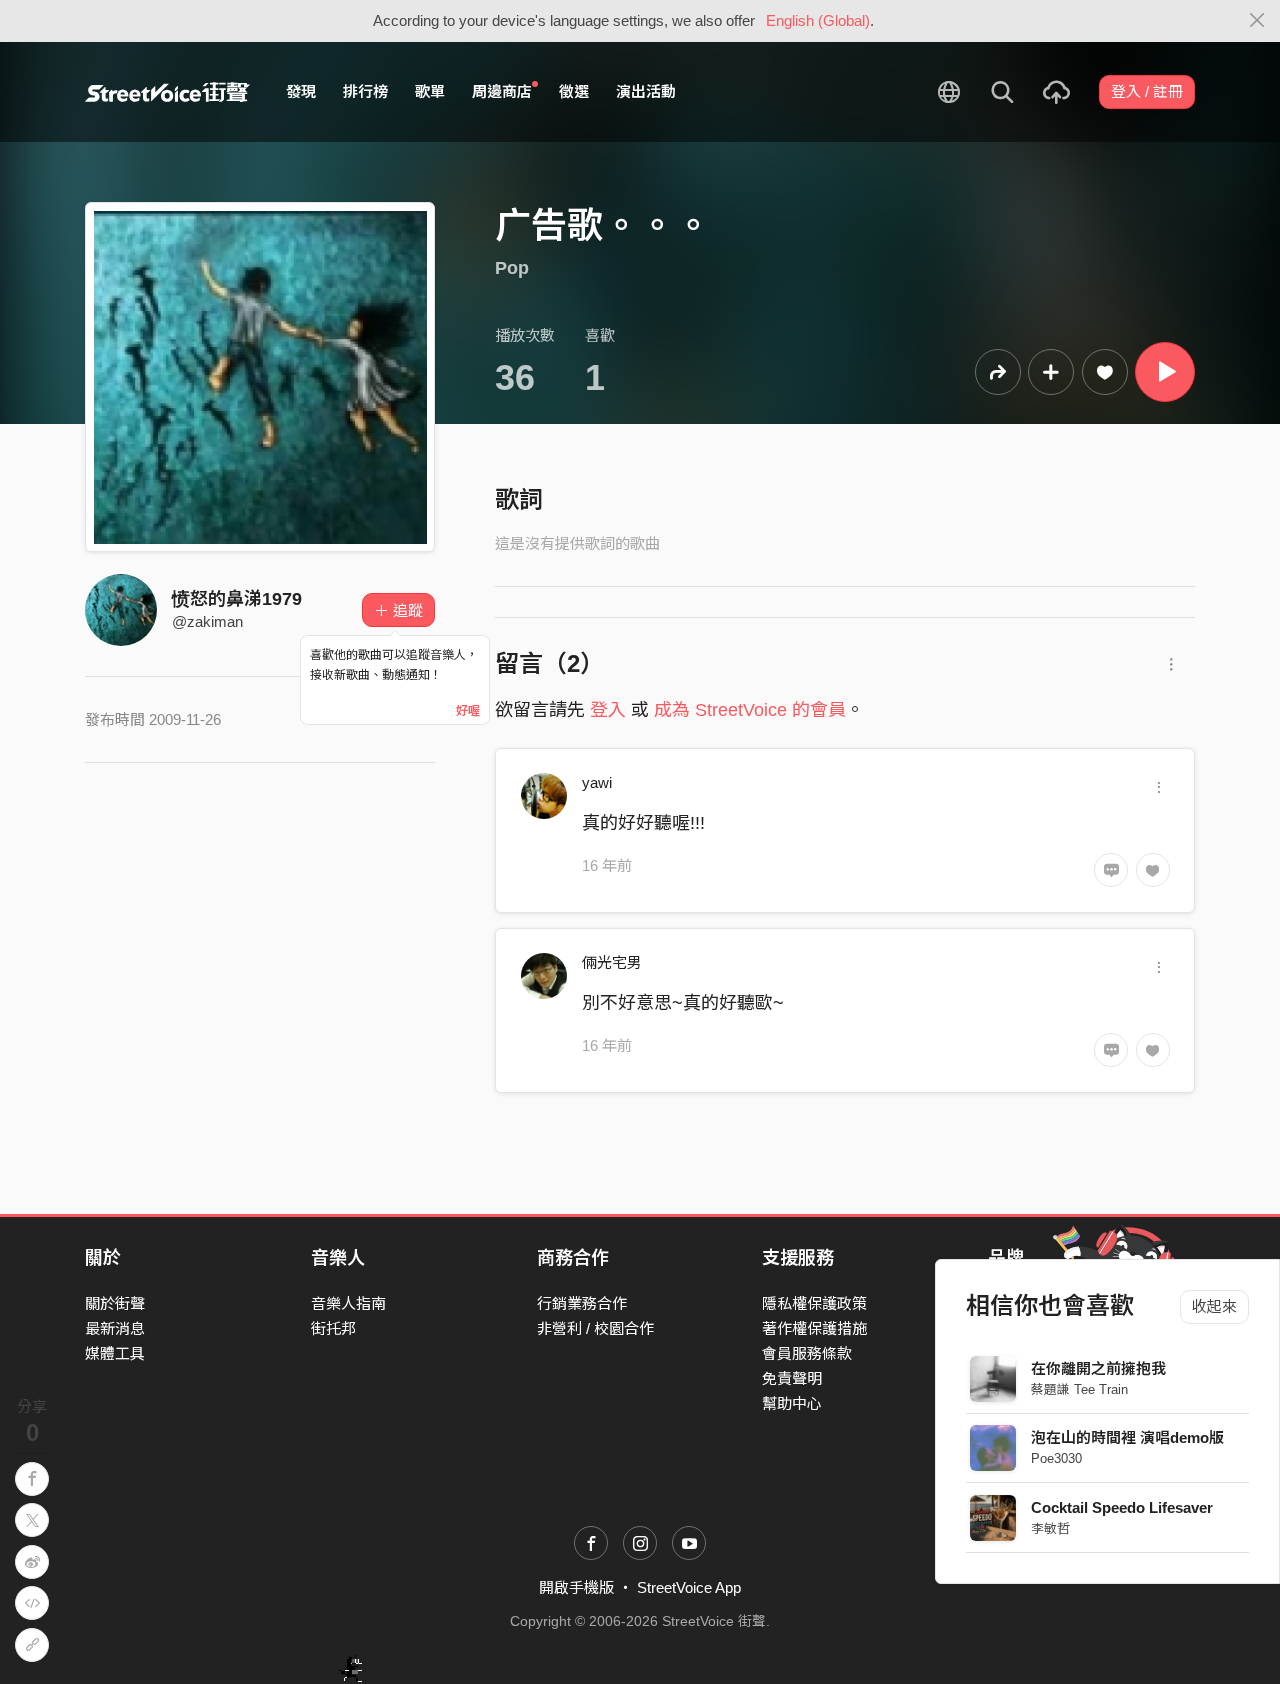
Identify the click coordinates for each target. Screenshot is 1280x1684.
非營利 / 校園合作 (595, 1328)
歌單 (430, 91)
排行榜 (365, 91)
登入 (608, 710)
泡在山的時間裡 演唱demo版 (1127, 1437)
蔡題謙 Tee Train (1079, 1389)
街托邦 (333, 1328)
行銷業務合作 (582, 1303)
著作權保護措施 (814, 1328)
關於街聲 (115, 1303)
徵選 (574, 91)
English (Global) (818, 20)
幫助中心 (792, 1403)
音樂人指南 (348, 1303)
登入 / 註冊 (1147, 91)
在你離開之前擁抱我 (1098, 1368)
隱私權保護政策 (814, 1303)
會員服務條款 (807, 1353)
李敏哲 (1050, 1528)
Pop (512, 268)
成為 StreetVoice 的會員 (750, 710)
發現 (301, 91)
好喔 (468, 711)
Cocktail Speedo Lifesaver (1122, 1507)
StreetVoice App (689, 1587)
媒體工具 (115, 1353)
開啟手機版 (576, 1587)
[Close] (1257, 21)
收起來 (1214, 1306)
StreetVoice (167, 92)
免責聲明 (792, 1378)
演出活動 (646, 91)
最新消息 (115, 1328)
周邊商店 (502, 91)
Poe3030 (1056, 1458)
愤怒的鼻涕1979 (237, 599)
